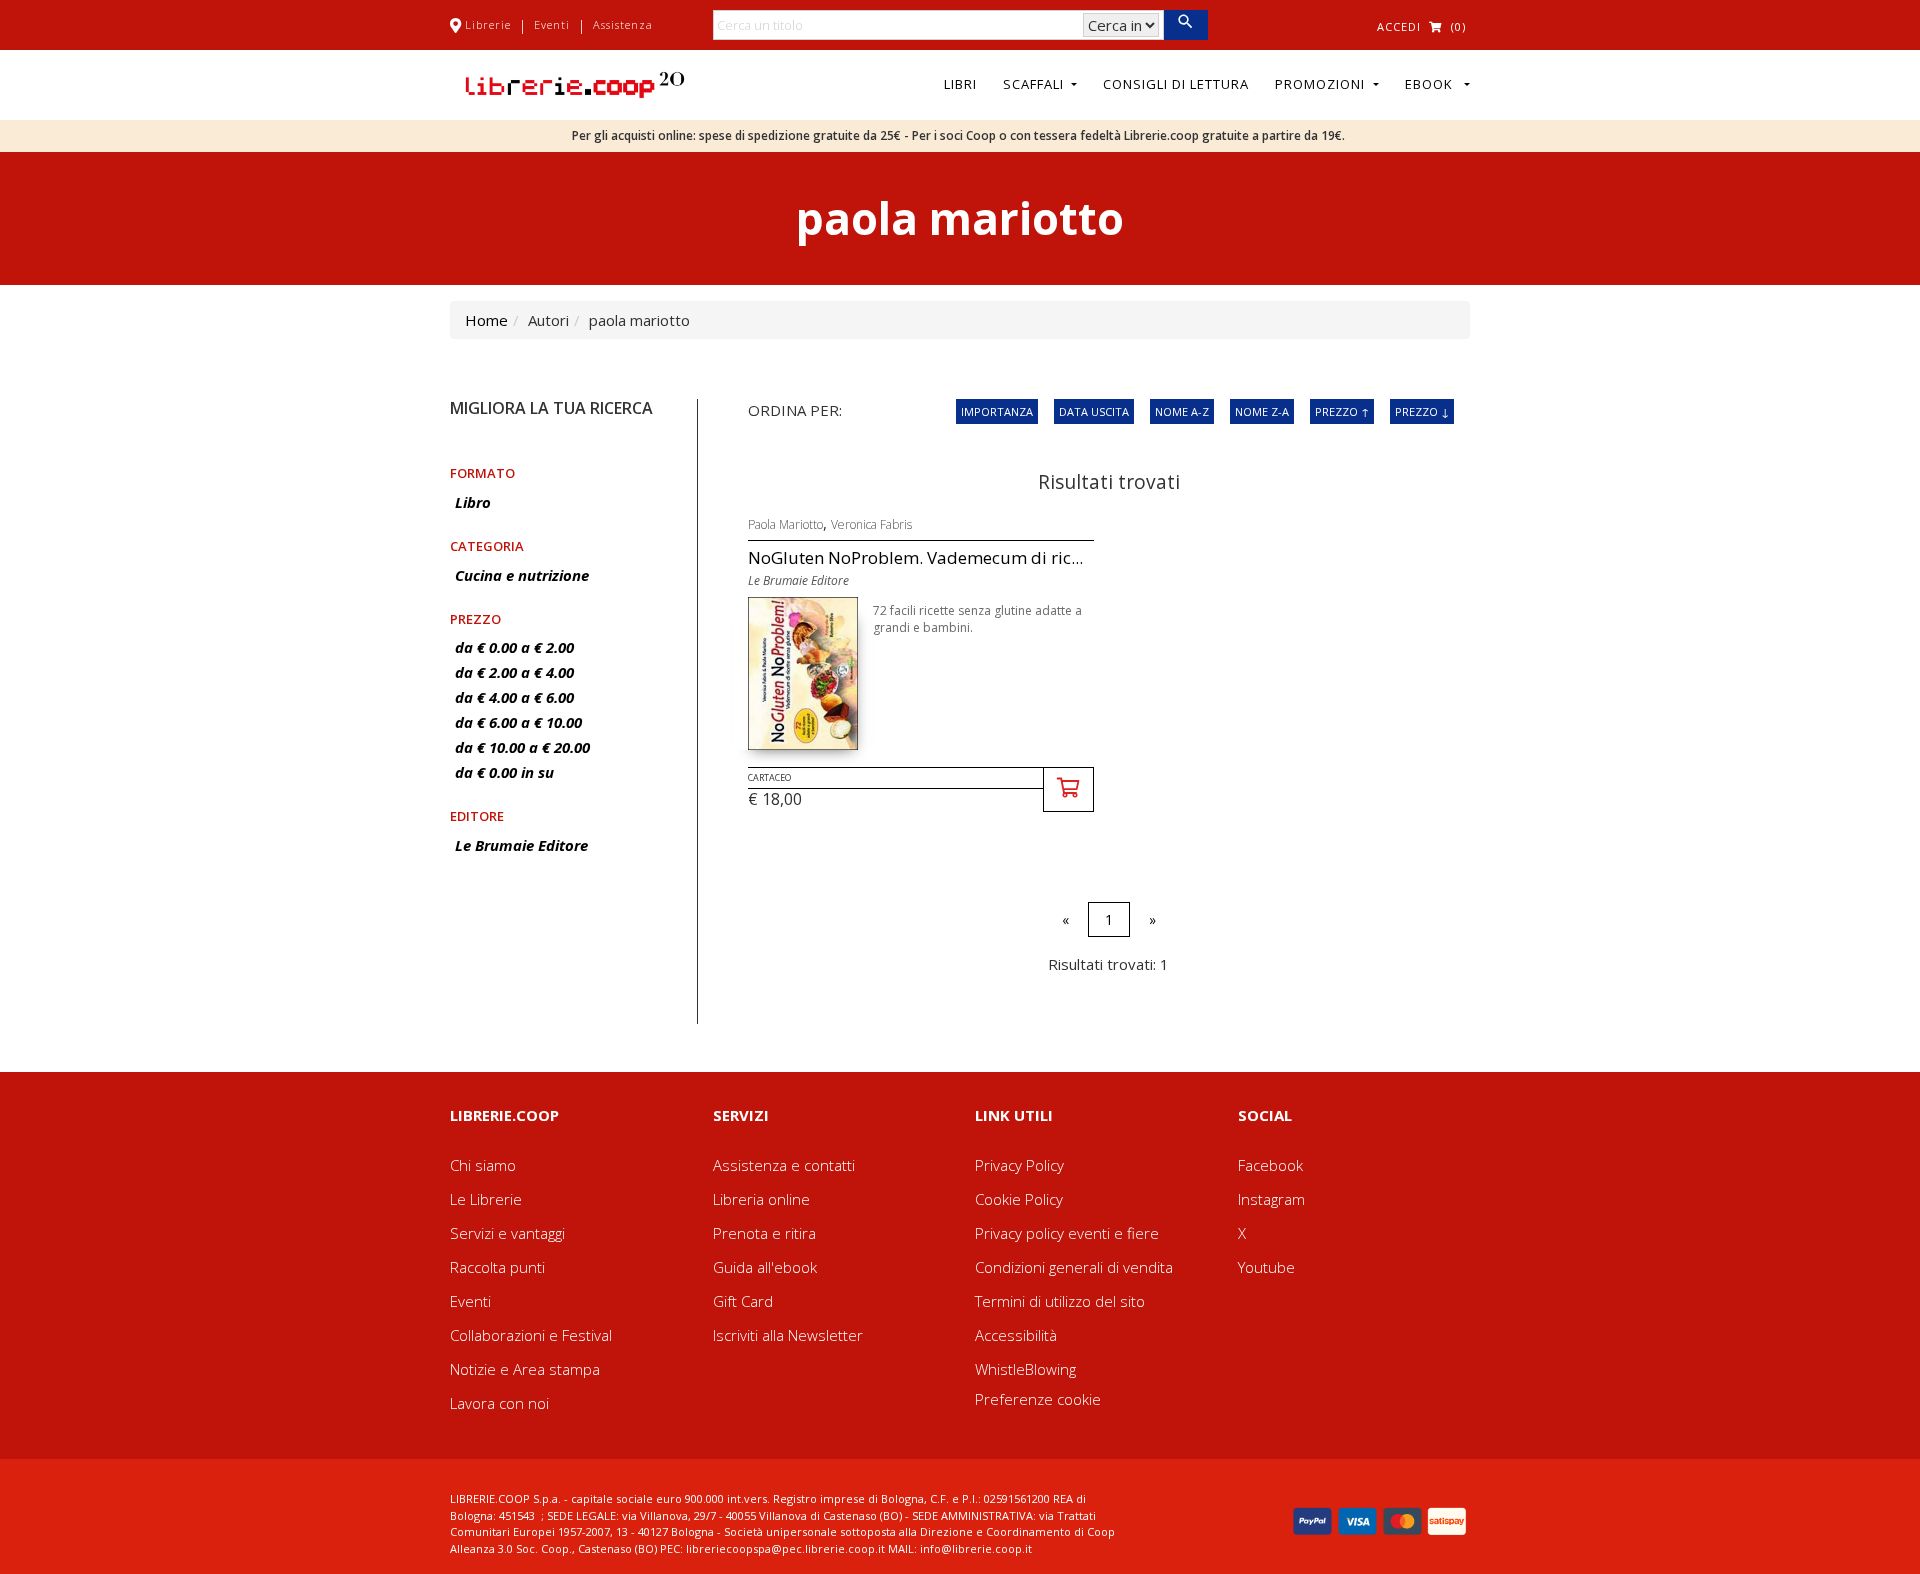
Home (486, 320)
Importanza (997, 411)
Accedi (1399, 26)
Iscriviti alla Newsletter (788, 1335)
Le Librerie (486, 1199)
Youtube (1266, 1267)
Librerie (488, 24)
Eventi (552, 24)
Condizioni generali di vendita (1074, 1267)
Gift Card (743, 1301)
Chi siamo (483, 1165)
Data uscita (1094, 411)
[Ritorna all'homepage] (575, 83)
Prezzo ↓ (1422, 411)
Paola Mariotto (785, 524)
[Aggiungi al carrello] (1068, 789)
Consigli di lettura (1176, 84)
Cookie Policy (1019, 1199)
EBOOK (1433, 84)
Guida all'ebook (765, 1267)
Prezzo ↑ (1342, 411)
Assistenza (623, 24)
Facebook (1270, 1165)
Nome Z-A (1262, 411)
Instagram (1271, 1199)
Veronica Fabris (871, 524)
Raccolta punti (497, 1267)
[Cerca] (1185, 25)
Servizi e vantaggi (507, 1233)
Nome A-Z (1182, 411)
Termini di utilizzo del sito (1060, 1301)
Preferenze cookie (1038, 1399)
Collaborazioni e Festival (531, 1335)
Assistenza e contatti (784, 1165)
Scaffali (1035, 84)
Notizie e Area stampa (525, 1369)
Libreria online (761, 1199)
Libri (960, 84)
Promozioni (1322, 84)
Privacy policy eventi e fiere (1067, 1233)
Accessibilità (1016, 1335)
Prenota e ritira (764, 1233)
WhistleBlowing (1025, 1369)
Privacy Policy (1019, 1165)
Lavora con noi (499, 1403)
